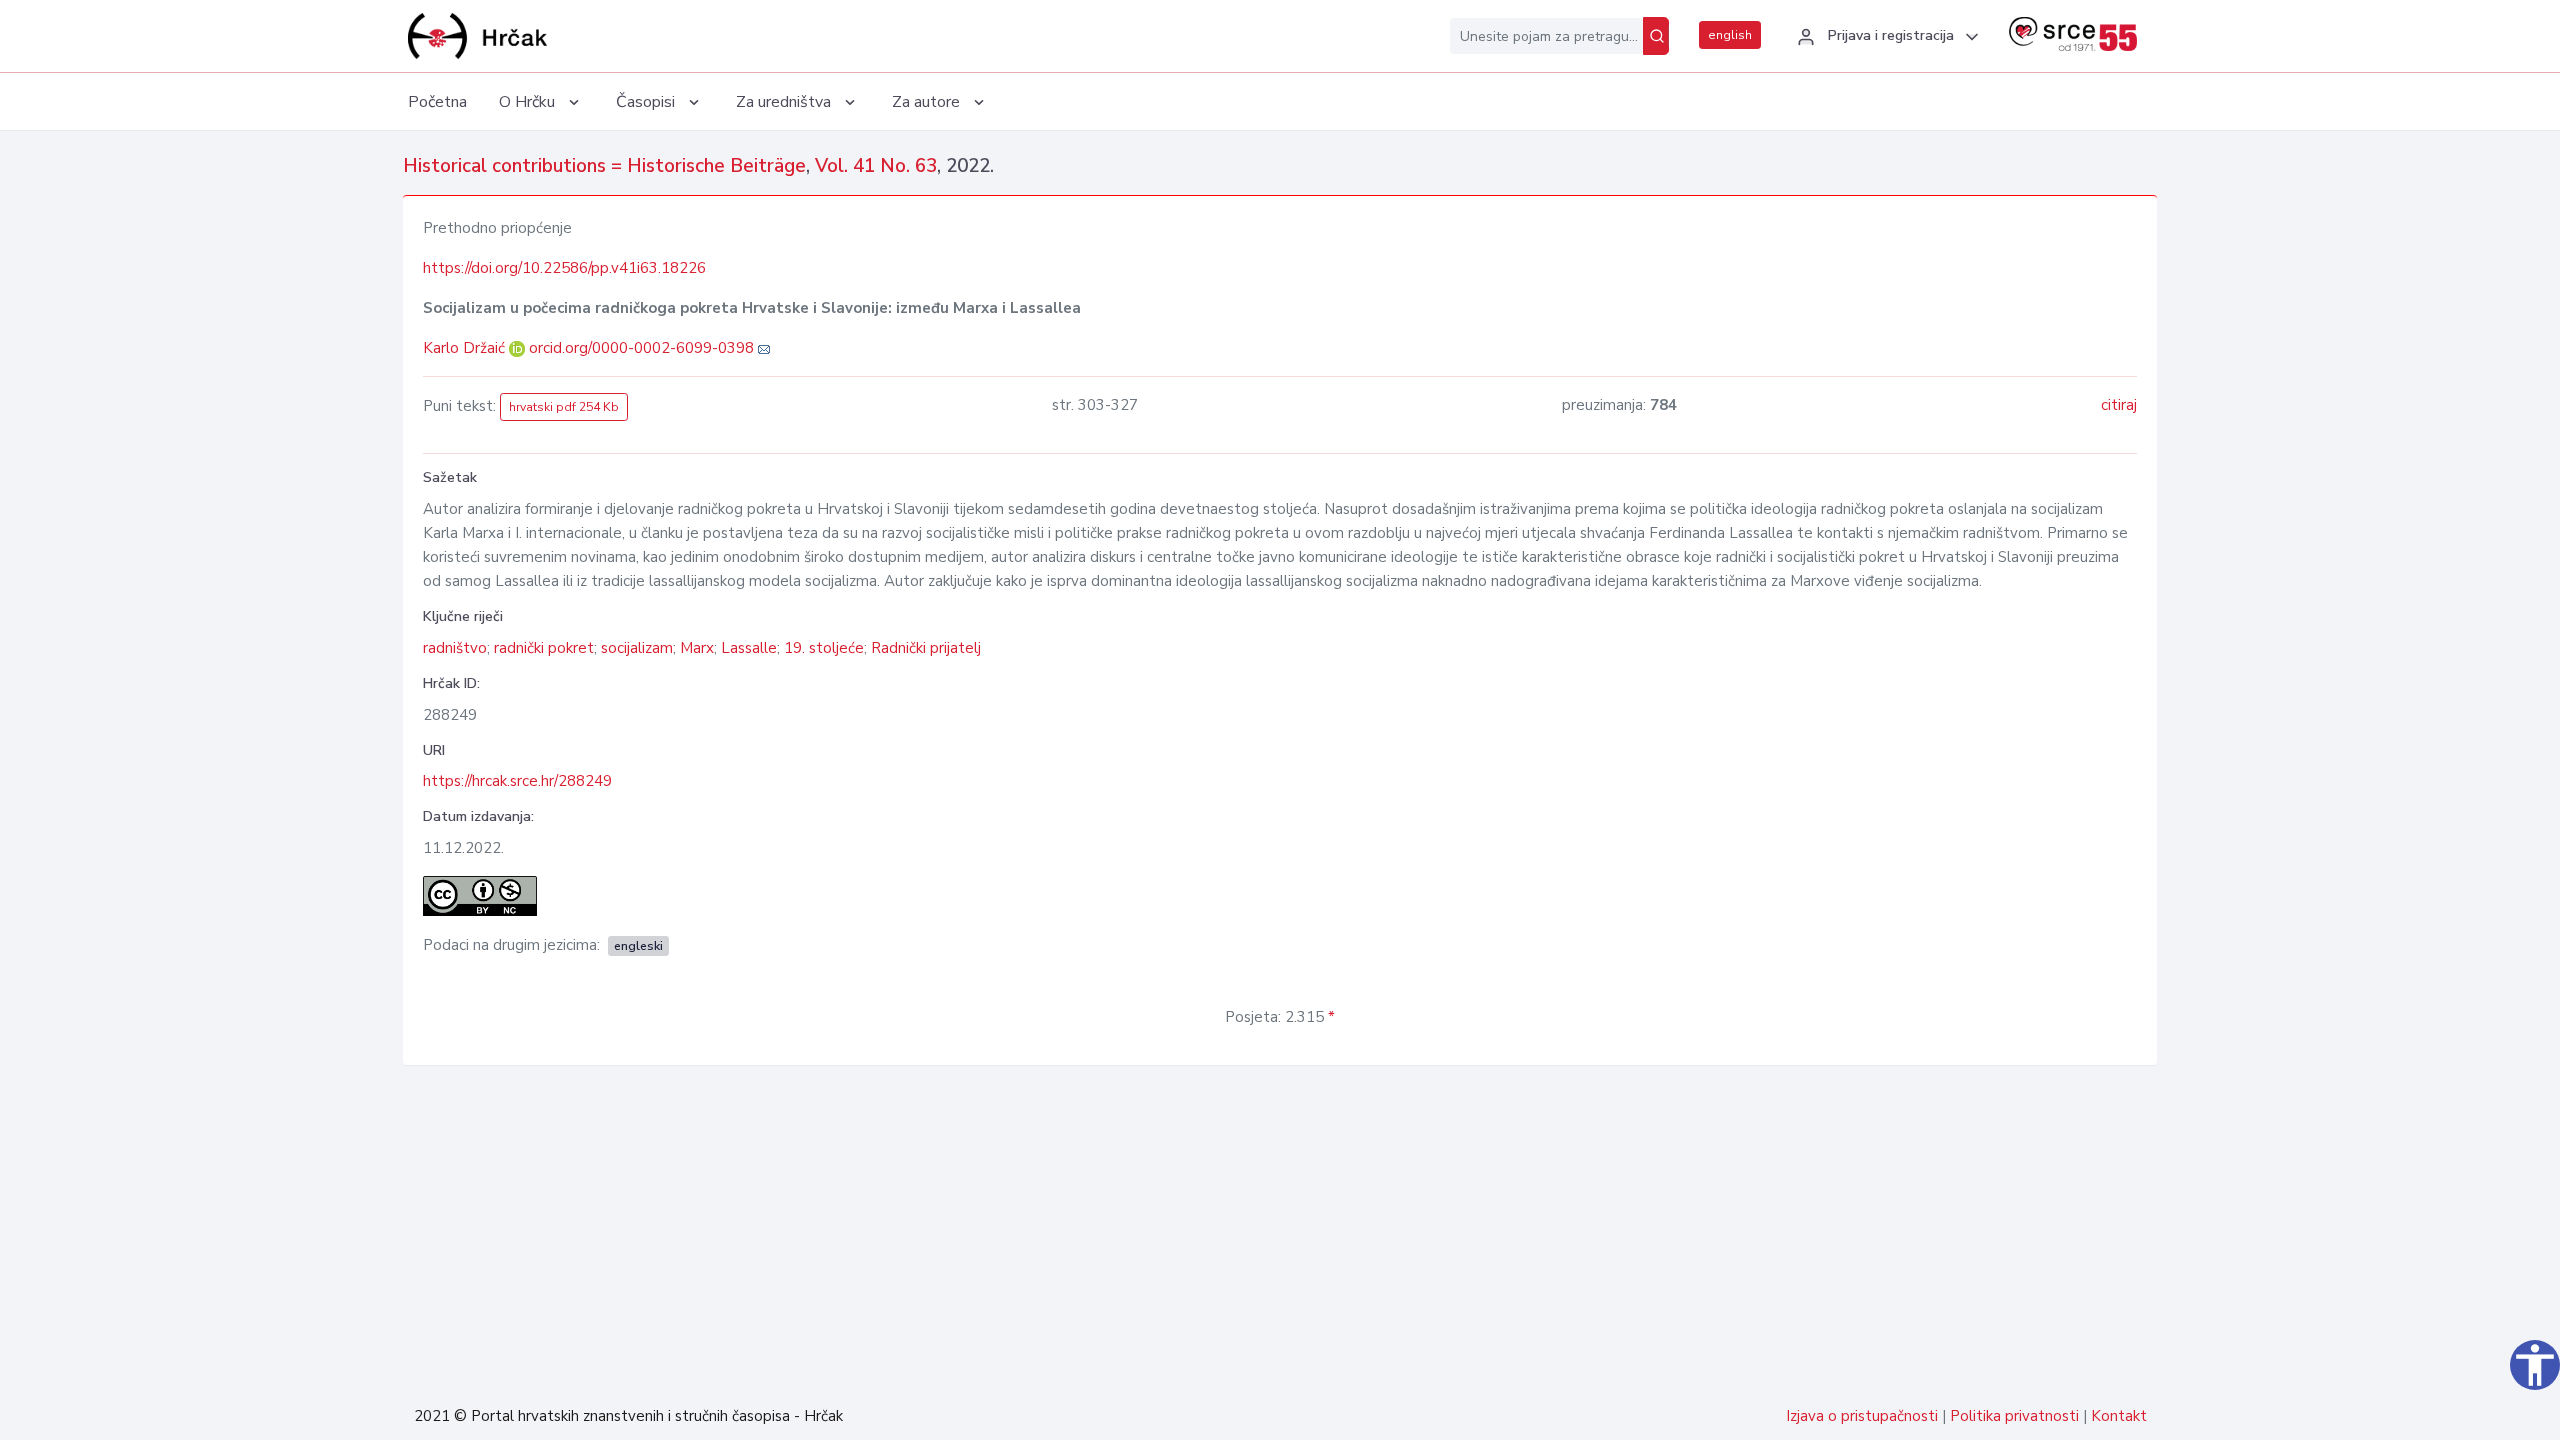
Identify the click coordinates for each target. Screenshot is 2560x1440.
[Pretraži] (1656, 36)
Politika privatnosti (2014, 1416)
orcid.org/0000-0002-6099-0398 (641, 348)
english (1730, 35)
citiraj (2119, 405)
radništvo (455, 648)
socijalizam (637, 648)
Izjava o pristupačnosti (1862, 1416)
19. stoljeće (824, 648)
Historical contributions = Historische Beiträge (604, 166)
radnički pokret (544, 648)
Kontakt (2119, 1416)
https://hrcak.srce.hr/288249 (517, 781)
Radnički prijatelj (926, 648)
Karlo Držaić (466, 348)
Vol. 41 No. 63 (876, 166)
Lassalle (749, 648)
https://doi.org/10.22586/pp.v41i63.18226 (564, 268)
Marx (697, 648)
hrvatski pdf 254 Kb (564, 407)
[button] (1885, 37)
